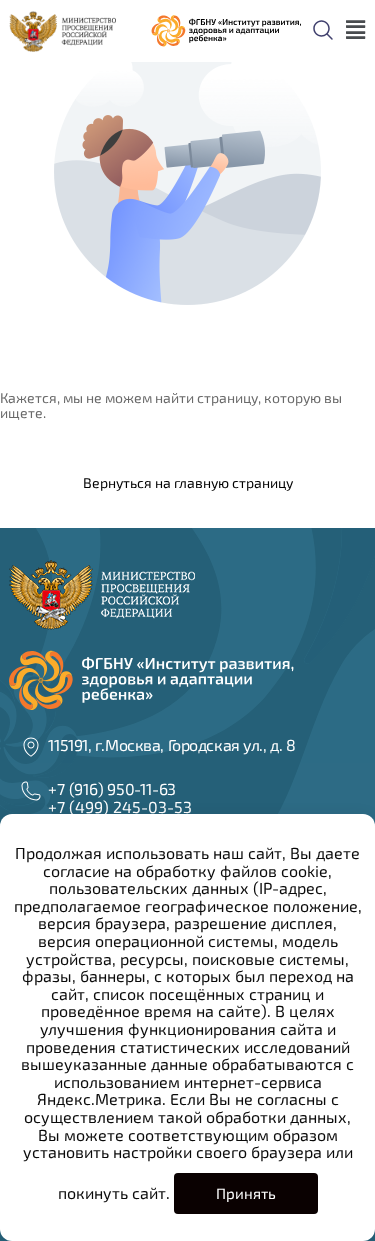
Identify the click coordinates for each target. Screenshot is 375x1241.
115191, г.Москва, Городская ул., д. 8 (171, 744)
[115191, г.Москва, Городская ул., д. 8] (31, 747)
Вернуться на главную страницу (188, 482)
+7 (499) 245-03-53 (120, 806)
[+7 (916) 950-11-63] (31, 791)
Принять (246, 1193)
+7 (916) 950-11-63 (112, 788)
